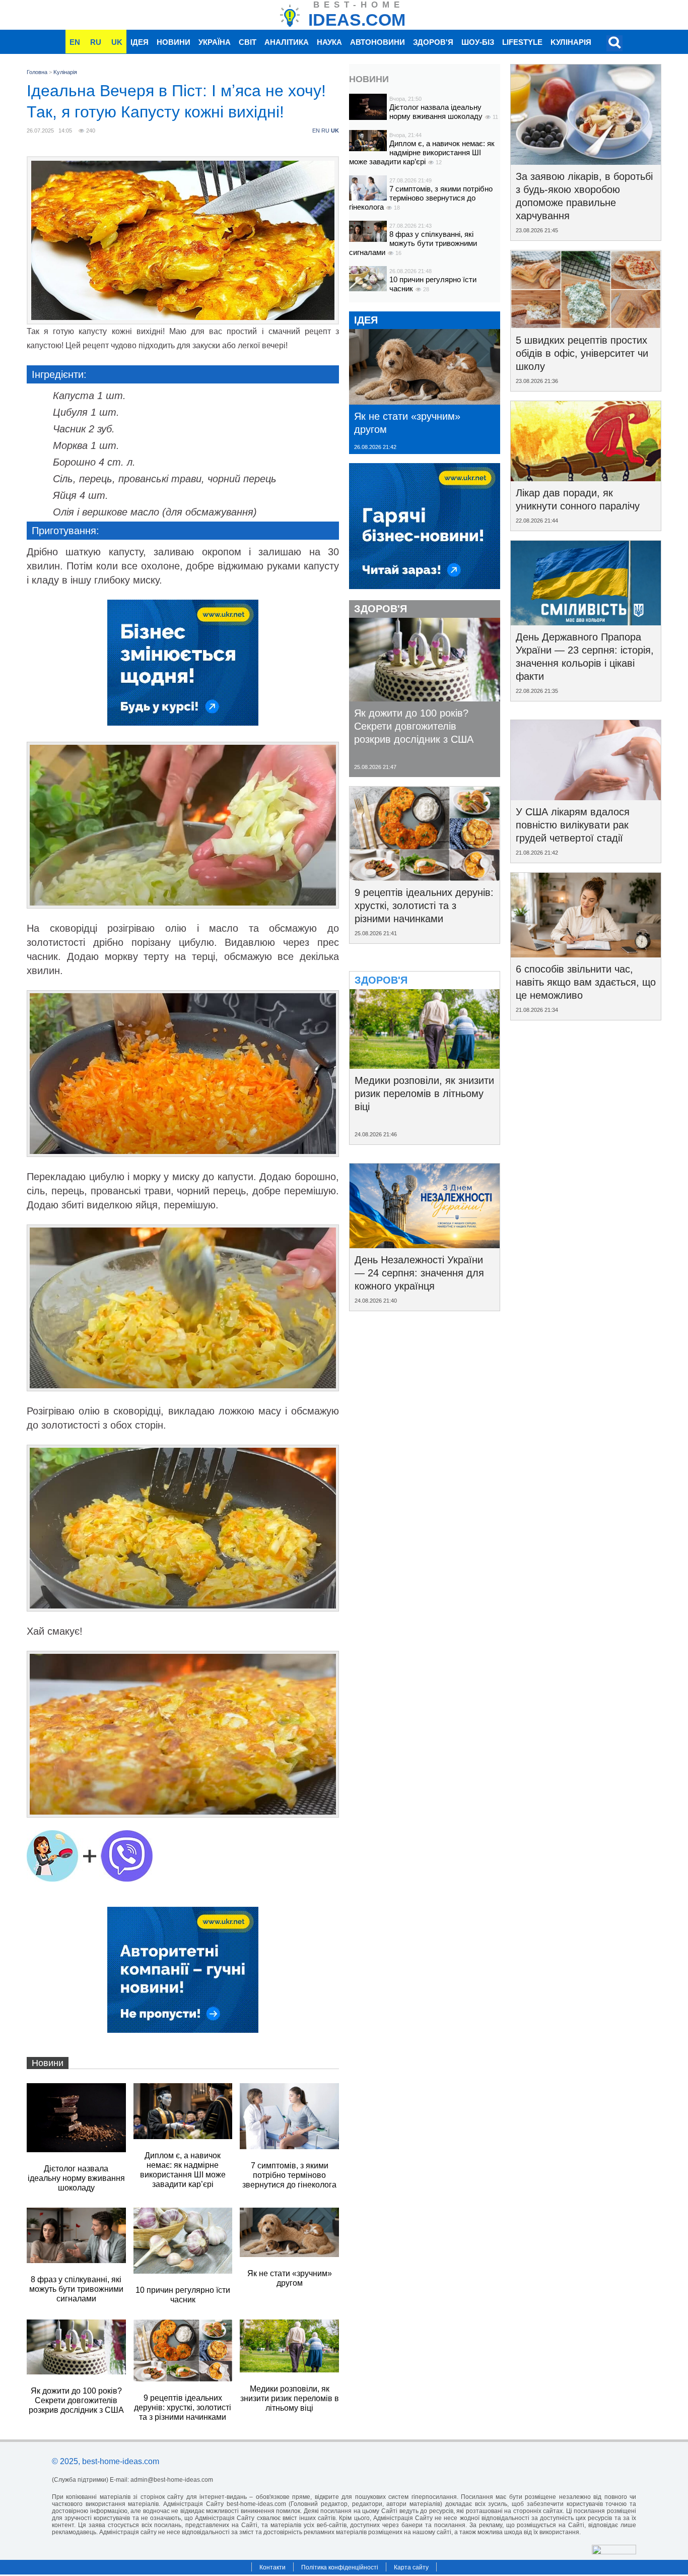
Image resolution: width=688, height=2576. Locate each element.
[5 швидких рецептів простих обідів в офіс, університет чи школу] (586, 325)
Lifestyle (522, 42)
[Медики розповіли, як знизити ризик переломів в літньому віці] (425, 1065)
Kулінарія (571, 42)
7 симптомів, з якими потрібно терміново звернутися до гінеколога (421, 198)
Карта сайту (411, 2567)
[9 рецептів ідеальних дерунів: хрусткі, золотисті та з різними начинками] (425, 877)
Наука (329, 42)
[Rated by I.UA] (614, 2552)
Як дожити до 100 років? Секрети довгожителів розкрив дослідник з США (414, 726)
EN (75, 42)
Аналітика (287, 42)
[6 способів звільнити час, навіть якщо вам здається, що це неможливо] (586, 954)
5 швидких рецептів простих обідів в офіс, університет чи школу (582, 353)
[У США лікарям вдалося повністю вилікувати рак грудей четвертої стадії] (586, 797)
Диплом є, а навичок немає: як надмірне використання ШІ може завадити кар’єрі (422, 152)
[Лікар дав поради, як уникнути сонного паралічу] (586, 478)
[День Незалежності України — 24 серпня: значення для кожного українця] (425, 1245)
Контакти (272, 2567)
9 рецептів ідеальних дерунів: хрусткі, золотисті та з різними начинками (424, 906)
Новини (174, 42)
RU (96, 42)
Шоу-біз (478, 42)
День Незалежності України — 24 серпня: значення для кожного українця (419, 1273)
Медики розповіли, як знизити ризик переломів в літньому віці (424, 1093)
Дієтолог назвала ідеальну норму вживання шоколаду (437, 112)
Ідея (140, 42)
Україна (215, 42)
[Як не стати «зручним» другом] (425, 401)
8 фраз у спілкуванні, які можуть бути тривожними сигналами (413, 243)
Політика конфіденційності (340, 2567)
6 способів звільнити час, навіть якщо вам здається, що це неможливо (586, 982)
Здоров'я (433, 42)
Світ (248, 42)
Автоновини (377, 42)
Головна (37, 72)
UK (117, 42)
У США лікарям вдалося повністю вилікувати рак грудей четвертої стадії (573, 825)
